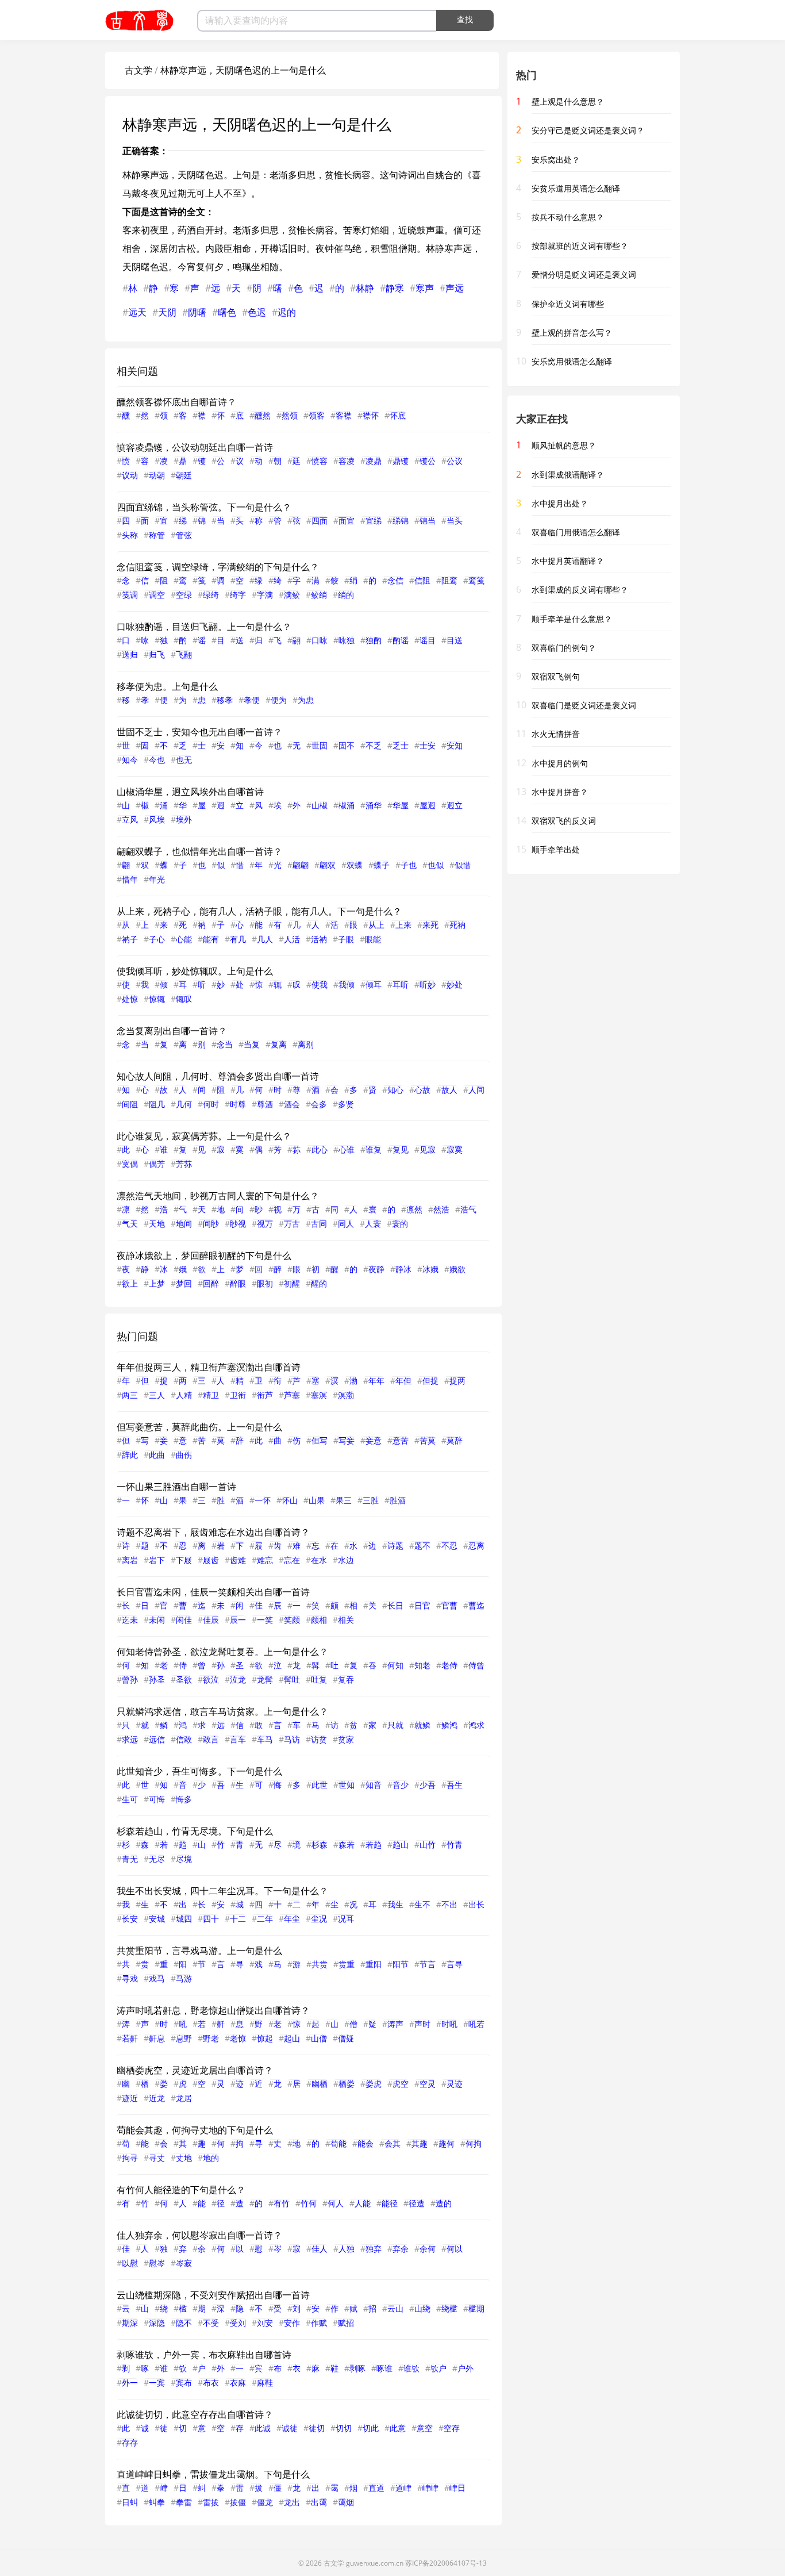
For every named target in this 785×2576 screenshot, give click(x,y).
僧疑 (346, 2038)
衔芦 (265, 1395)
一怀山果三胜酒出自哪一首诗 (176, 1487)
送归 (130, 654)
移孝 (225, 700)
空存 (452, 2428)
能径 (390, 2203)
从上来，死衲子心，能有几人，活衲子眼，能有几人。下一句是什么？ (259, 911)
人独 (347, 2249)
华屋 (401, 805)
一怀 (263, 1500)
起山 (292, 2038)
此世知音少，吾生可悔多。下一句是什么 (199, 1771)
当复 (252, 1044)
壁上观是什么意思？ (568, 101)
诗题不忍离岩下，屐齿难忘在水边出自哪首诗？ (213, 1532)
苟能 (338, 2143)
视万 (265, 1224)
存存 (130, 2442)
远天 (137, 312)
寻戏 (130, 1978)
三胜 (371, 1500)
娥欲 (457, 1269)
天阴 (167, 312)
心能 (184, 939)
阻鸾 (449, 580)
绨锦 (401, 521)
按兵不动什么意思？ (568, 217)
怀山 (290, 1500)
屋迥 (428, 805)
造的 (444, 2203)
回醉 (211, 1283)
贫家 (346, 1739)
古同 (319, 1224)
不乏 (374, 745)
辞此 (130, 1455)
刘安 (265, 2323)
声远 (455, 288)
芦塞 (292, 1395)
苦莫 (428, 1440)
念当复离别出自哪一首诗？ (172, 1031)
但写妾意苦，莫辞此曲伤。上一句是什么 (199, 1427)
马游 (184, 1978)
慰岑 (157, 2263)
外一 (130, 2383)
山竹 (428, 1844)
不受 (211, 2323)
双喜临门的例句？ (564, 648)
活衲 (319, 939)
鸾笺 (476, 580)
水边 (346, 1560)
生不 (422, 1904)
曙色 (227, 312)
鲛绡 (319, 595)
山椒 (320, 805)
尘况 (319, 1919)
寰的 (400, 1224)
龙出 (292, 2502)
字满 (265, 595)
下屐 (184, 1560)
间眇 (211, 1224)
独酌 (374, 640)
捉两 (457, 1381)
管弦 (184, 535)
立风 (130, 819)
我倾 (347, 984)
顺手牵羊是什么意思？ (572, 619)
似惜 (463, 865)
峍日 (457, 2488)
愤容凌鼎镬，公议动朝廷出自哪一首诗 (195, 447)
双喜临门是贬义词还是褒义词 (584, 705)
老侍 (449, 1665)
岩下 (157, 1560)
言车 (238, 1739)
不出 (449, 1904)
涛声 (395, 2024)
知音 (374, 1785)
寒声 (425, 288)
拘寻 (130, 2158)
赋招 (346, 2323)
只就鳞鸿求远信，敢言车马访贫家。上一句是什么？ (222, 1711)
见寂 (428, 1149)
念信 (395, 580)
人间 (476, 1090)
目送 (455, 640)
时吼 (449, 2024)
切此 (371, 2428)
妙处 (455, 984)
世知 (347, 1785)
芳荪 (184, 1164)
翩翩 (301, 865)
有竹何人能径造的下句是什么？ (181, 2190)
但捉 (430, 1381)
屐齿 (211, 1560)
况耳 (346, 1919)
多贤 (346, 1104)
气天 (130, 1224)
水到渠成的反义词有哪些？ (580, 590)
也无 (184, 760)
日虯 (130, 2502)
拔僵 (238, 2502)
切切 (344, 2428)
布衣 (211, 2383)
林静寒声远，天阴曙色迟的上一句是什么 (243, 70)
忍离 (476, 1546)
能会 (365, 2143)
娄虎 (374, 2084)
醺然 (263, 415)
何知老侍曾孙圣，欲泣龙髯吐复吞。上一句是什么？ (222, 1652)
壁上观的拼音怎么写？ (572, 333)
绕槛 (449, 2308)
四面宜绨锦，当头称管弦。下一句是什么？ (204, 507)
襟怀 (371, 415)
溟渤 (346, 1395)
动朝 (157, 475)
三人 (157, 1395)
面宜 (347, 521)
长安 (130, 1919)
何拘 (474, 2143)
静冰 (403, 1269)
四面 (320, 521)
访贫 (319, 1739)
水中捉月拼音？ (560, 792)
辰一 (238, 1620)
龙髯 (265, 1679)
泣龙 (238, 1679)
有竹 (282, 2203)
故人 (449, 1090)
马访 (292, 1739)
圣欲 (184, 1679)
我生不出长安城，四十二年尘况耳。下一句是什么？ (222, 1891)
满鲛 (292, 595)
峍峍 (430, 2488)
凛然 (414, 1209)
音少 (401, 1785)
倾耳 (374, 984)
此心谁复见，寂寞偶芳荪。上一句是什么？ (204, 1136)
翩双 (328, 865)
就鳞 (422, 1725)
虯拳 (157, 2502)
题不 (422, 1546)
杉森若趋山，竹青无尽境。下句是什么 (195, 1831)
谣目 (428, 640)
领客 (317, 415)
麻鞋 (265, 2383)
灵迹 (455, 2084)
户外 (465, 2368)
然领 (290, 415)
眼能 (373, 939)
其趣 (420, 2143)
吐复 (319, 1679)
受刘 (238, 2323)
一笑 (265, 1620)
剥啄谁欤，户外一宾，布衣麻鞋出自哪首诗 (204, 2355)
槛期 (476, 2308)
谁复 (374, 1149)
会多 (319, 1104)
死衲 (457, 925)
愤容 (320, 461)
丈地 (184, 2158)
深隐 (157, 2323)
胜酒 (398, 1500)
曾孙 (130, 1679)
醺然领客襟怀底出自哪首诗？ (176, 402)
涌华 (374, 805)
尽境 (184, 1859)
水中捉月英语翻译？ (568, 561)
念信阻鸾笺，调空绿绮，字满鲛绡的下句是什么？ (218, 567)
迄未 (130, 1620)
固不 (347, 745)
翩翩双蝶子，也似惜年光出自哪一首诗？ (199, 851)
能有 (211, 939)
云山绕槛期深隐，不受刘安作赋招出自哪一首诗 (213, 2295)
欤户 (438, 2368)
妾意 (374, 1440)
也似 (436, 865)
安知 (455, 745)
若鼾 (130, 2038)
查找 (465, 20)
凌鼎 (374, 461)
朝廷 (184, 475)
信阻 (422, 580)
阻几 (157, 1104)
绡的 (346, 595)
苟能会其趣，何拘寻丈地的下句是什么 (195, 2130)
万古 (292, 1224)
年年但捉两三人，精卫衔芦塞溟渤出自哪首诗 (209, 1367)
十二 (238, 1919)
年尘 (292, 1919)
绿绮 (211, 595)
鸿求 (476, 1725)
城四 (184, 1919)
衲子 (130, 939)
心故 (422, 1090)
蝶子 (382, 865)
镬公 (428, 461)
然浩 (441, 1209)
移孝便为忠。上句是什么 (167, 686)
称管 (157, 535)
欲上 (130, 1283)
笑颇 (292, 1620)
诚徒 (290, 2428)
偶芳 (157, 1164)
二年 (265, 1919)
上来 (403, 925)
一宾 (157, 2383)
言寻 (455, 1964)
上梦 (157, 1283)
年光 (157, 879)
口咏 (320, 640)
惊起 (265, 2038)
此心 (320, 1149)
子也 (409, 865)
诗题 (395, 1546)
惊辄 (157, 999)
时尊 (238, 1104)
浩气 (468, 1209)
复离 (279, 1044)
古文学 (138, 70)
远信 (157, 1739)
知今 (130, 760)
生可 (130, 1799)
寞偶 (130, 1164)
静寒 (395, 288)
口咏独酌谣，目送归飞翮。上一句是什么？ (204, 627)
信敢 (184, 1739)
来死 (430, 925)
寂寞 (455, 1149)
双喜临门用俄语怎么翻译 (576, 532)
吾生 (455, 1785)
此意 (398, 2428)
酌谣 (401, 640)
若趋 (374, 1844)
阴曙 (197, 312)
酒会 (292, 1104)
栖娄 (347, 2084)
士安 (428, 745)
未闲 (157, 1620)
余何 (428, 2249)
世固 (320, 745)
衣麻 (238, 2383)
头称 (130, 535)
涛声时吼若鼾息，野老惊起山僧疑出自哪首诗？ (213, 2010)
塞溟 (319, 1395)
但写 (320, 1440)
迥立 (455, 805)
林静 (365, 288)
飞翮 (184, 654)
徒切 (317, 2428)
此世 (320, 1785)
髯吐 (292, 1679)
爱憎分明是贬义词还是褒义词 (584, 275)
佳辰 (211, 1620)
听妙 (428, 984)
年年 (376, 1381)
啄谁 (384, 2368)
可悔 (157, 1799)
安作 (292, 2323)
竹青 (455, 1844)
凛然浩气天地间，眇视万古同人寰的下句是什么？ (218, 1196)
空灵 (428, 2084)
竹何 (309, 2203)
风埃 (157, 819)
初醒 (292, 1283)
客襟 (344, 415)
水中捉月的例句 (560, 763)
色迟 (257, 312)
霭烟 (346, 2502)
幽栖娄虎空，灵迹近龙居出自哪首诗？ (195, 2070)
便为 (279, 700)
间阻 (130, 1104)
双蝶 (355, 865)
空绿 (184, 595)
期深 (130, 2323)
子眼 (346, 939)
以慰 (130, 2263)
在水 (319, 1560)
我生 (395, 1904)
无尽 (157, 1859)
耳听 (401, 984)
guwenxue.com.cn (375, 2563)
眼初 (265, 1283)
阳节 (401, 1964)
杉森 (320, 1844)
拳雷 (184, 2502)
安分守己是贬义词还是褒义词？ (588, 130)
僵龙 (265, 2502)
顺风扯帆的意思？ (564, 445)
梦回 (184, 1283)
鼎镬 (401, 461)
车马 (265, 1739)
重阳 (374, 1964)
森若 (347, 1844)
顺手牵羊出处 (556, 849)
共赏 (320, 1964)
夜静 (376, 1269)
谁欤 (411, 2368)
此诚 (263, 2428)
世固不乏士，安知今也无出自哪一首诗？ (199, 732)
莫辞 (455, 1440)
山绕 (422, 2308)
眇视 (238, 1224)
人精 (184, 1395)
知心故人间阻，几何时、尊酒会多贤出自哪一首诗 (218, 1076)
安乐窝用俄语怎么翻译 (572, 361)
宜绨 (374, 521)
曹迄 (476, 1605)
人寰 (373, 1224)
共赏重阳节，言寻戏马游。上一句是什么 (199, 1951)
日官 (422, 1605)
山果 (317, 1500)
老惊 (238, 2038)
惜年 (130, 879)
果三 (344, 1500)
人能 (363, 2203)
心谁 (347, 1149)
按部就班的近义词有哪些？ (580, 246)
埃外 (184, 819)
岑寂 (184, 2263)
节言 (428, 1964)
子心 (157, 939)
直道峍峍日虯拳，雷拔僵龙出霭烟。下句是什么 (213, 2474)
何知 (395, 1665)
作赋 (319, 2323)
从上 (376, 925)
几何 (184, 1104)
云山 (395, 2308)
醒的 (319, 1283)
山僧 (319, 2038)
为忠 (306, 700)
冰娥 (430, 1269)
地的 (211, 2158)
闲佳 (184, 1620)
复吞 (346, 1679)
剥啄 (357, 2368)
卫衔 (238, 1395)
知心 (395, 1090)
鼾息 (157, 2038)
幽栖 (320, 2084)
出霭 (319, 2502)
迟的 (287, 312)
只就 (395, 1725)
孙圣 (157, 1679)
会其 (392, 2143)
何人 (336, 2203)
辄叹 (184, 999)
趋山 (401, 1844)
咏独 (347, 640)
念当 (225, 1044)
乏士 (401, 745)
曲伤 (184, 1455)
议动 (130, 475)
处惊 (130, 999)
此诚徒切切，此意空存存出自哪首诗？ (195, 2414)
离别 (306, 1044)
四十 (211, 1919)
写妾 (347, 1440)
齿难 (238, 1560)
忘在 (292, 1560)
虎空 (401, 2084)
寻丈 (157, 2158)
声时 (422, 2024)
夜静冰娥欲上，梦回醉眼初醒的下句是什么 (204, 1256)
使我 (320, 984)
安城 (157, 1919)
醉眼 (238, 1283)
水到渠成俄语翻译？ (568, 475)
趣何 (447, 2143)
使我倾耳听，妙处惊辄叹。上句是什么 (195, 971)
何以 (455, 2249)
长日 (395, 1605)
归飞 (157, 654)
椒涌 (347, 805)
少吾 (428, 1785)
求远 (130, 1739)
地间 (184, 1224)
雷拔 (211, 2502)
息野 (184, 2038)
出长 (476, 1904)
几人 (265, 939)
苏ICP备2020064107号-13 (446, 2563)
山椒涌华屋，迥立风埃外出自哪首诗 (190, 792)
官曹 (449, 1605)
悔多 (184, 1799)
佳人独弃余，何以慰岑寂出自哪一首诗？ (199, 2235)
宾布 (184, 2383)
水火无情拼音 (556, 734)
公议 (455, 461)
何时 (211, 1104)
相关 (346, 1620)
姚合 (444, 175)
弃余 (401, 2249)
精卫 (211, 1395)
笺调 (130, 595)
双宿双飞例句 (556, 676)
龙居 (184, 2098)
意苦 (401, 1440)
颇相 (319, 1620)
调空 (157, 595)
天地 (157, 1224)
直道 (376, 2488)
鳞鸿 (449, 1725)
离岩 (130, 1560)
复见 (401, 1149)
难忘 (265, 1560)
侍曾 (476, 1665)
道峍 (403, 2488)
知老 (422, 1665)
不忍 (449, 1546)
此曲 (157, 1455)
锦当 (428, 521)
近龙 (157, 2098)
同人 (346, 1224)
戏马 (157, 1978)
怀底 (398, 415)
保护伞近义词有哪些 (568, 304)
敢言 (211, 1739)
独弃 (374, 2249)
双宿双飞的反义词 (564, 821)
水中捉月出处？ (560, 503)
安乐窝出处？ (556, 160)
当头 (455, 521)
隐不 (184, 2323)
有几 (238, 939)
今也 (157, 760)
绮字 (238, 595)
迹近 (130, 2098)
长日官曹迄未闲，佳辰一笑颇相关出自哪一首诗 (213, 1592)
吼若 (476, 2024)
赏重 (347, 1964)
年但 (403, 1381)
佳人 (320, 2249)
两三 (130, 1395)
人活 (292, 939)
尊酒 (265, 1104)
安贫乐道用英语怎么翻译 (576, 188)
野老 (211, 2038)
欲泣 (211, 1679)
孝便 (252, 700)
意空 (425, 2428)
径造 (417, 2203)
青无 (130, 1859)
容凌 (347, 461)
